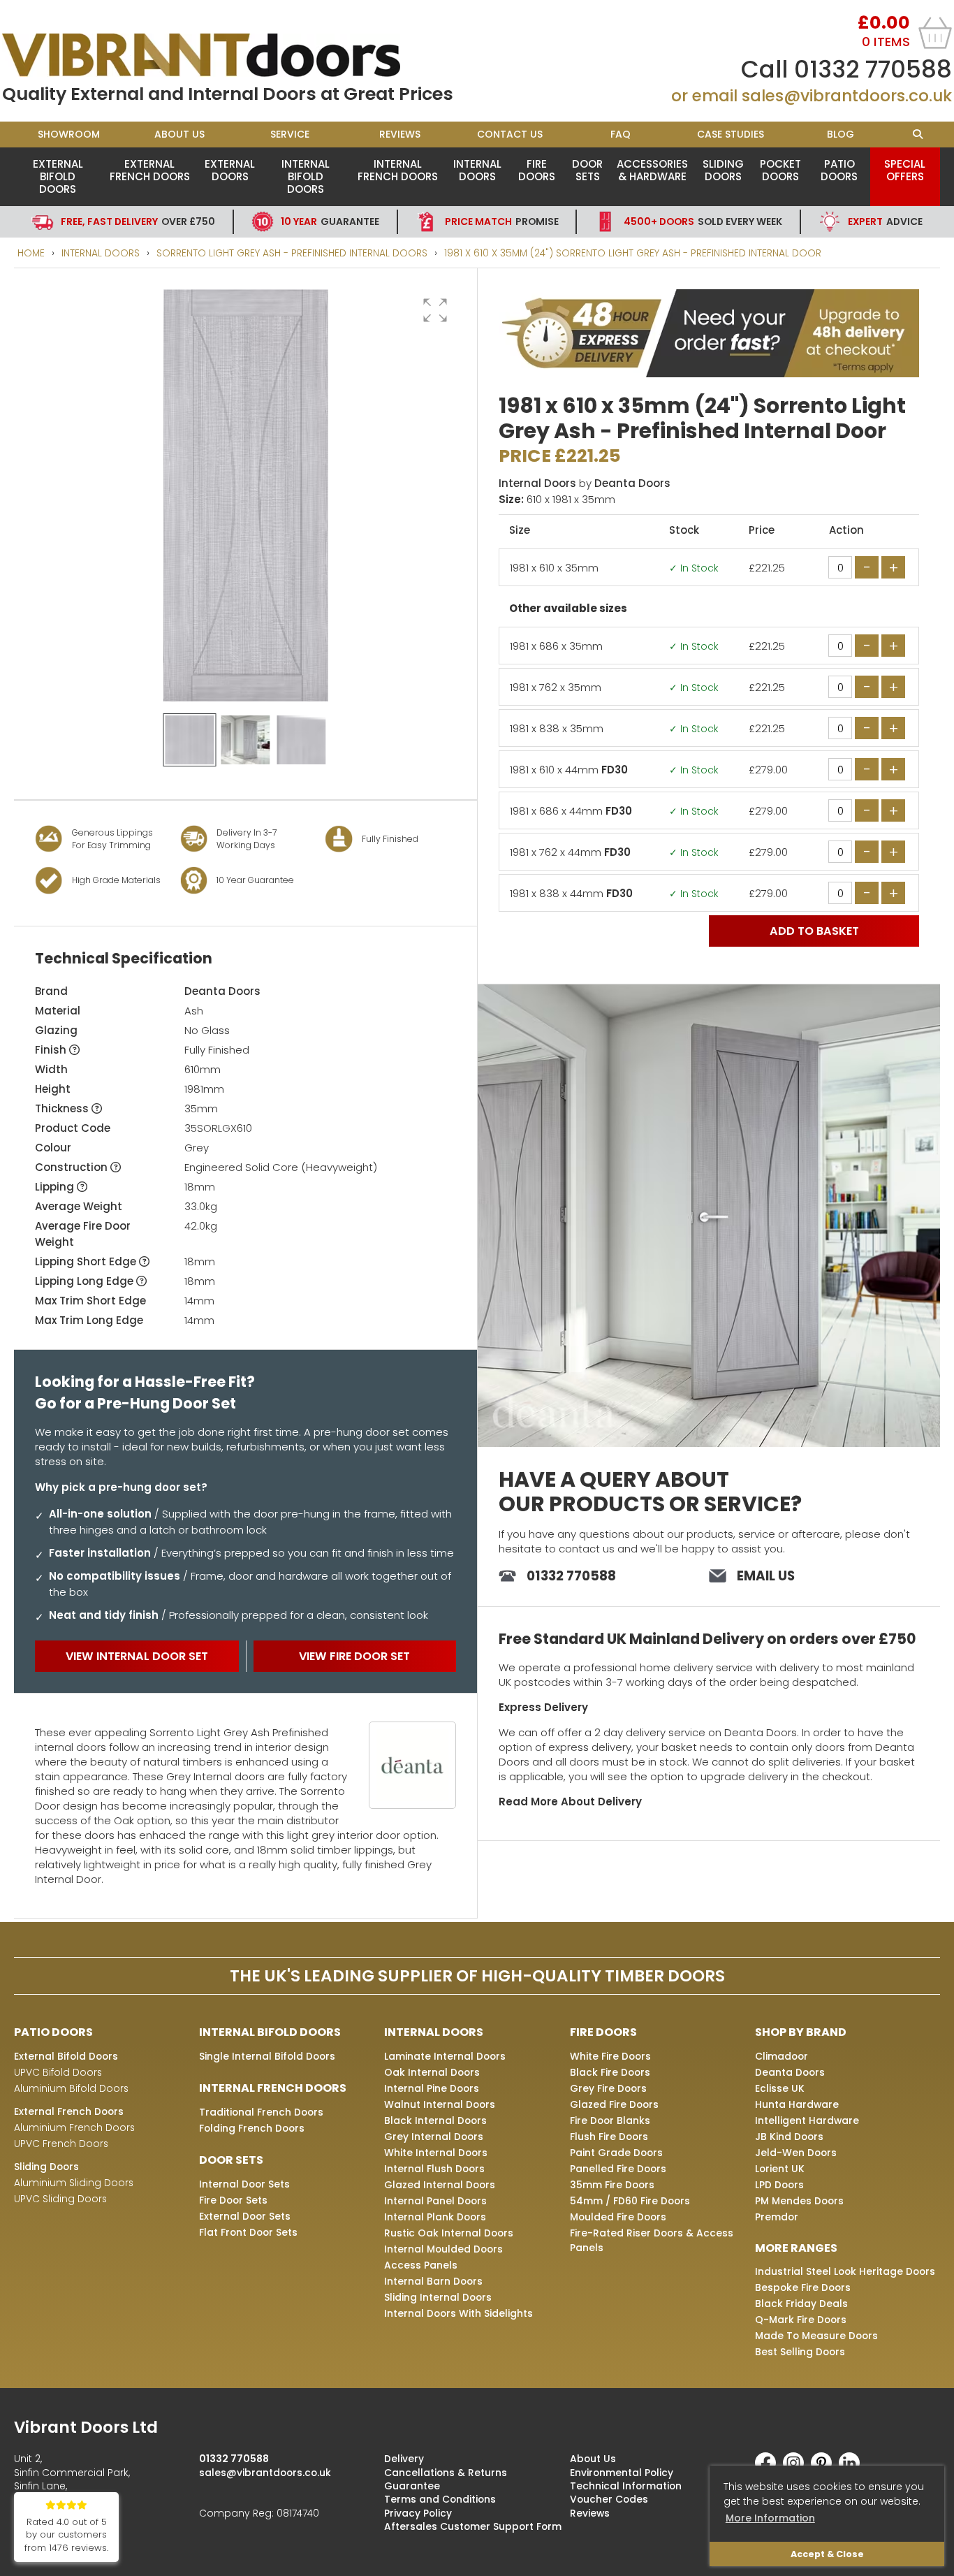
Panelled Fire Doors (618, 2169)
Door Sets (587, 170)
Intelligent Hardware (807, 2120)
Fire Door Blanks (610, 2120)
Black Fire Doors (610, 2072)
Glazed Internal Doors (440, 2185)
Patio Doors (839, 170)
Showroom (69, 134)
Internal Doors (477, 170)
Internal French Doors (398, 170)
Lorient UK (780, 2169)
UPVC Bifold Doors (58, 2072)
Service (290, 134)
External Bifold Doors (58, 176)
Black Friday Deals (801, 2304)
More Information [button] (770, 2518)
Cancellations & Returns (446, 2473)
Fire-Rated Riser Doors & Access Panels (652, 2240)
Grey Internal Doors (434, 2137)
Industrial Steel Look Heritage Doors (845, 2271)
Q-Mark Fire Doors (801, 2320)
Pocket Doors (780, 170)
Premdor (777, 2217)
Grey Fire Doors (608, 2088)
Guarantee (330, 221)
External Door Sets (245, 2216)
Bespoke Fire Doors (803, 2287)
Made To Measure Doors (816, 2336)
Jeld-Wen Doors (796, 2153)
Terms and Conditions (440, 2499)
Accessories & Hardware (652, 170)
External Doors (230, 170)
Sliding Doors (723, 170)
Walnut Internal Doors (440, 2104)
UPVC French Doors (61, 2144)
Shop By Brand (801, 2032)
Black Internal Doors (435, 2120)
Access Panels (421, 2265)
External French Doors (150, 170)
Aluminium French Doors (74, 2127)
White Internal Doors (436, 2153)
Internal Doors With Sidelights (458, 2313)
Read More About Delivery (570, 1802)
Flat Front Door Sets (248, 2232)
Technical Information (626, 2486)
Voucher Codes (609, 2499)
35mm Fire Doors (612, 2185)
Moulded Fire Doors (618, 2217)
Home (31, 253)
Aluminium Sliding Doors (74, 2183)
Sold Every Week (703, 221)
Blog (841, 134)
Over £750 (138, 221)
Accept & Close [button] (827, 2554)
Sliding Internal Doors (438, 2297)
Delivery (404, 2459)
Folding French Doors (252, 2128)
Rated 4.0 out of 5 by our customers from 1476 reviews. (66, 2535)
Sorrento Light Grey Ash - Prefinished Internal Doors (292, 253)
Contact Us (510, 134)
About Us (179, 134)
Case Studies (731, 134)
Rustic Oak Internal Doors (449, 2233)
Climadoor (781, 2056)
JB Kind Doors (789, 2137)
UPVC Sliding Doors (60, 2199)
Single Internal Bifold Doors (267, 2056)
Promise (502, 221)
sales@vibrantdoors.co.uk (847, 96)
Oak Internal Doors (432, 2072)
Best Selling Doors (800, 2352)
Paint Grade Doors (616, 2153)
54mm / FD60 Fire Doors (630, 2201)
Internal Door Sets (244, 2184)
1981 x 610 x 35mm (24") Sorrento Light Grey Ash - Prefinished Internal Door (633, 253)
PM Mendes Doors (799, 2201)
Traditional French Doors (261, 2112)
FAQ (621, 134)
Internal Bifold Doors (306, 176)
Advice (885, 221)
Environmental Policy (622, 2473)
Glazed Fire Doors (614, 2104)
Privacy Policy (418, 2513)
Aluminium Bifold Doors (71, 2088)
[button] (435, 310)
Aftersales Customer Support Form (473, 2526)
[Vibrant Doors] (240, 55)
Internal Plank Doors (435, 2217)
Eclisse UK (780, 2088)
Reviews (400, 134)
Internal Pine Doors (432, 2088)
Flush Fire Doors (609, 2137)
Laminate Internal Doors (445, 2056)
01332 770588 (873, 69)
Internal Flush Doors (434, 2169)
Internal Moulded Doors (443, 2249)
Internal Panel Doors (435, 2201)
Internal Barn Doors (433, 2281)
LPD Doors (779, 2185)
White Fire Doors (610, 2056)
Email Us (766, 1576)
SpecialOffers (905, 170)
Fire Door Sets (233, 2200)
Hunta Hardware (797, 2104)
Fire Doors (537, 170)
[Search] (918, 134)
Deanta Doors (222, 991)
